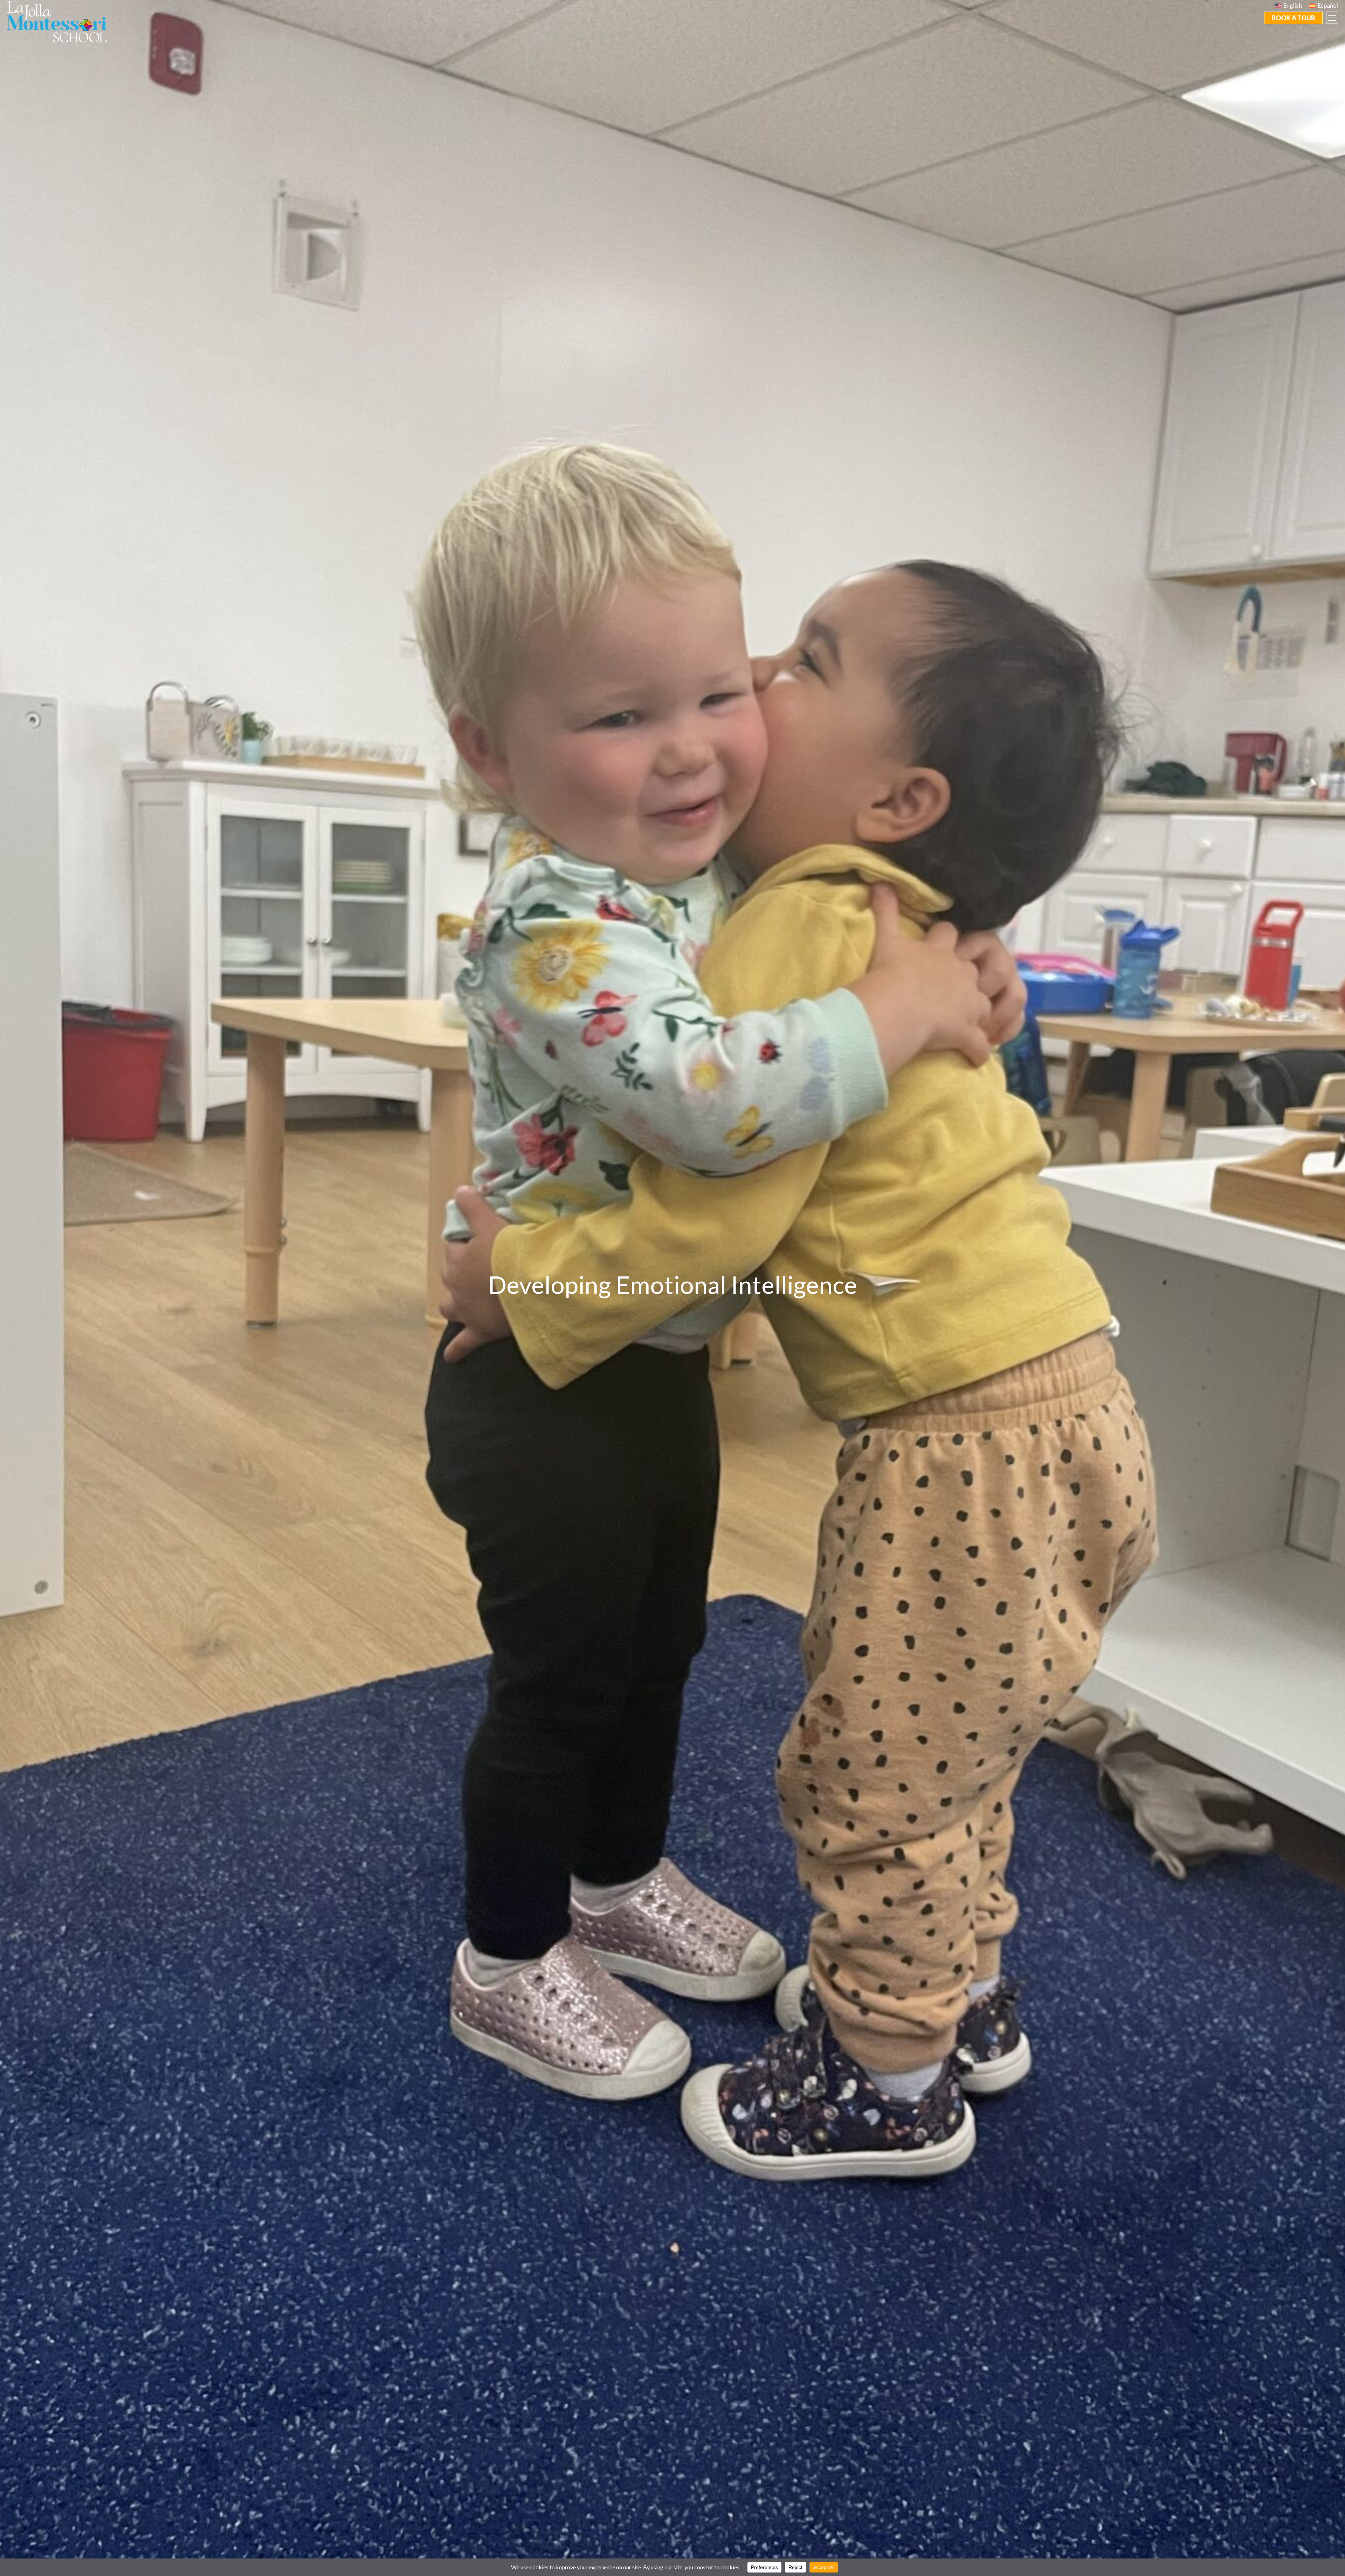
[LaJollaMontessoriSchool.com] (60, 21)
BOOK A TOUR (1293, 18)
